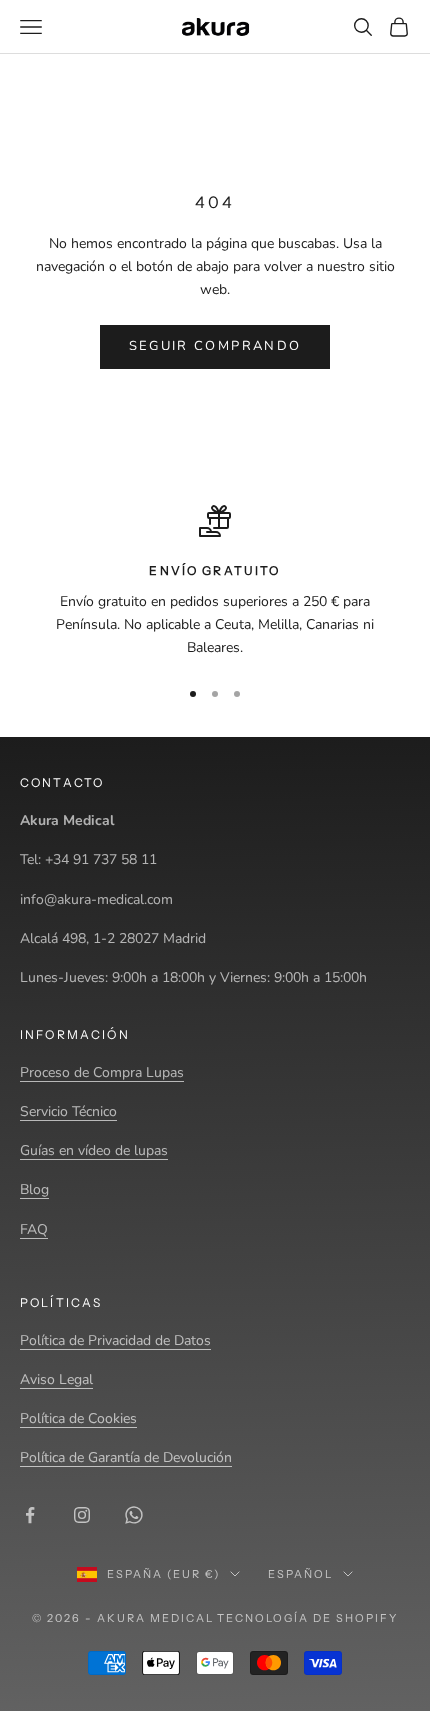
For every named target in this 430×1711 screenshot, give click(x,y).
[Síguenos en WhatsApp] (134, 1515)
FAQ (34, 1229)
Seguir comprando (215, 346)
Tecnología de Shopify (307, 1618)
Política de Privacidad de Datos (115, 1340)
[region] (215, 582)
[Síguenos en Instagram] (82, 1515)
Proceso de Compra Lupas (102, 1072)
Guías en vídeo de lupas (94, 1150)
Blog (34, 1189)
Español (300, 1574)
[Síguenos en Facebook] (30, 1515)
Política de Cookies (78, 1418)
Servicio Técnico (68, 1111)
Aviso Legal (56, 1379)
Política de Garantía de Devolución (126, 1457)
